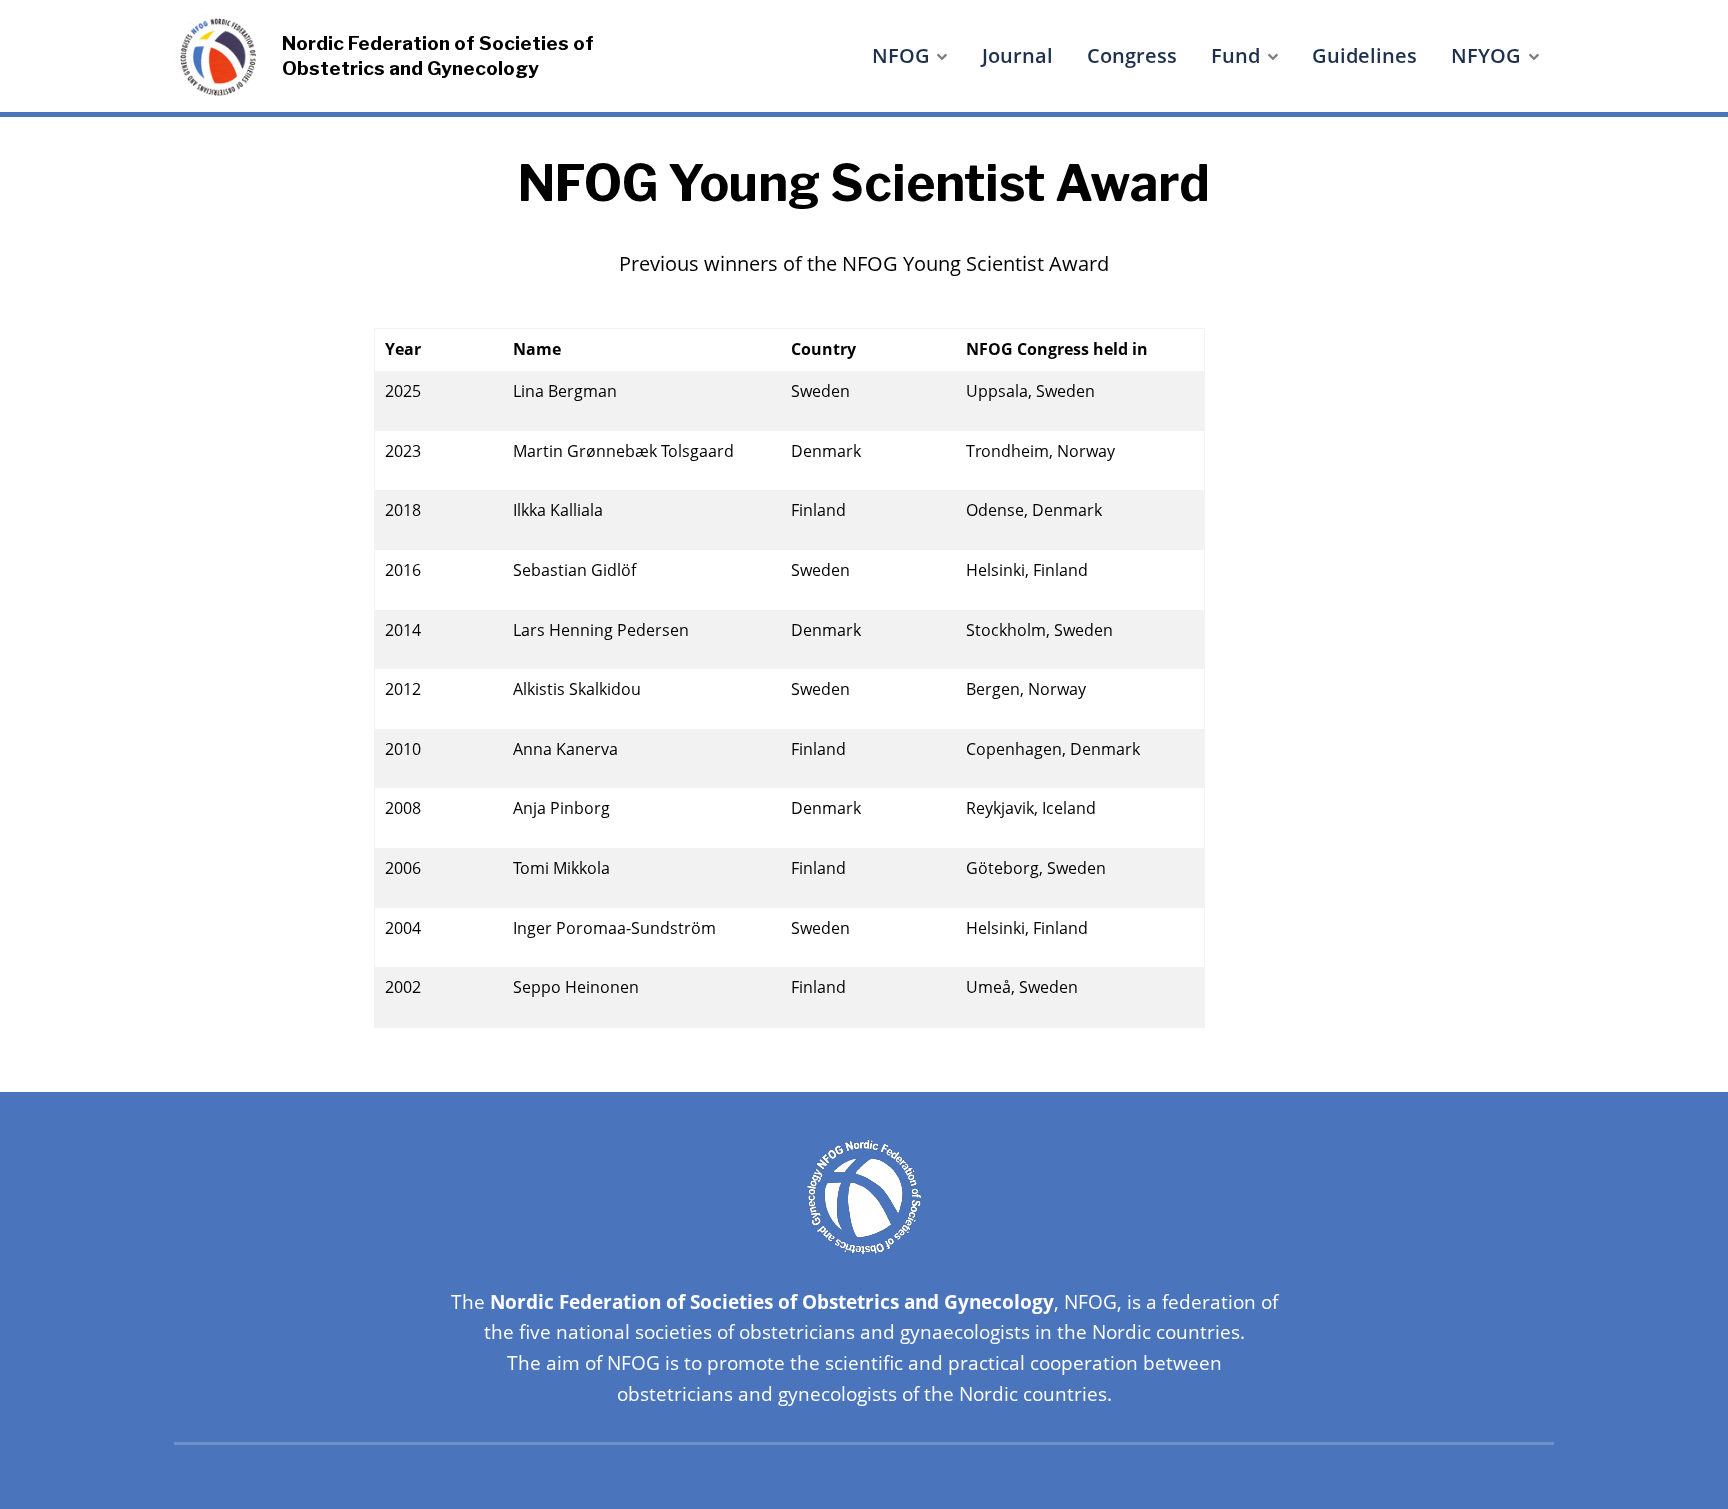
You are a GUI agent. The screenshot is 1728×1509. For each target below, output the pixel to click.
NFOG (901, 55)
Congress (1132, 55)
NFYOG (1486, 55)
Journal (1017, 55)
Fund (1235, 55)
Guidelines (1364, 55)
